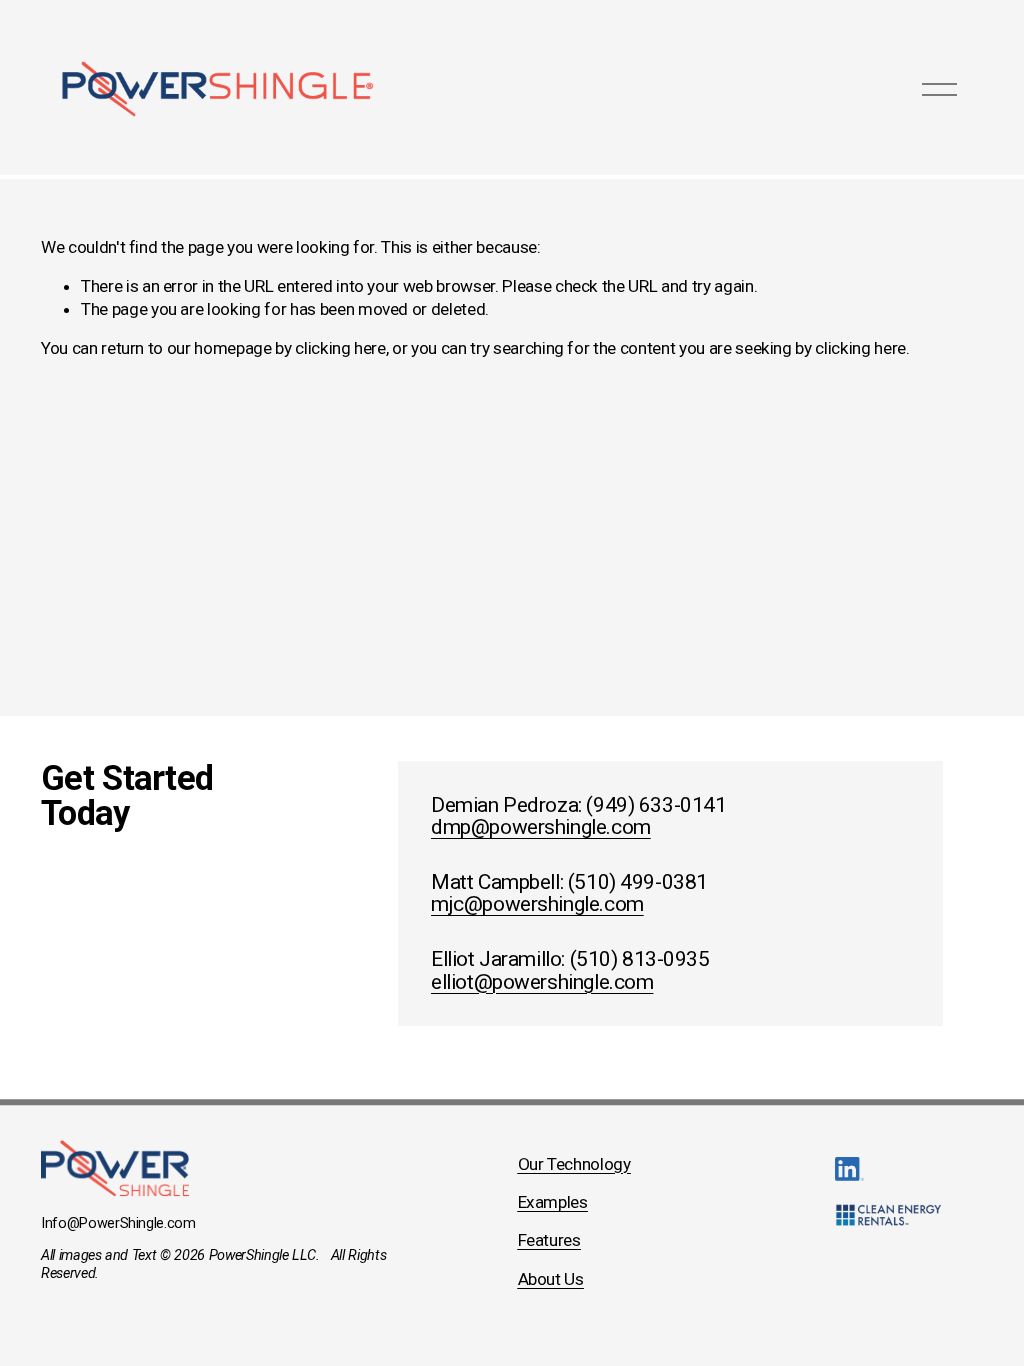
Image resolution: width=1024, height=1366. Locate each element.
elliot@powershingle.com (542, 982)
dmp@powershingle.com (541, 827)
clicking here (340, 348)
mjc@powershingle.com (537, 904)
